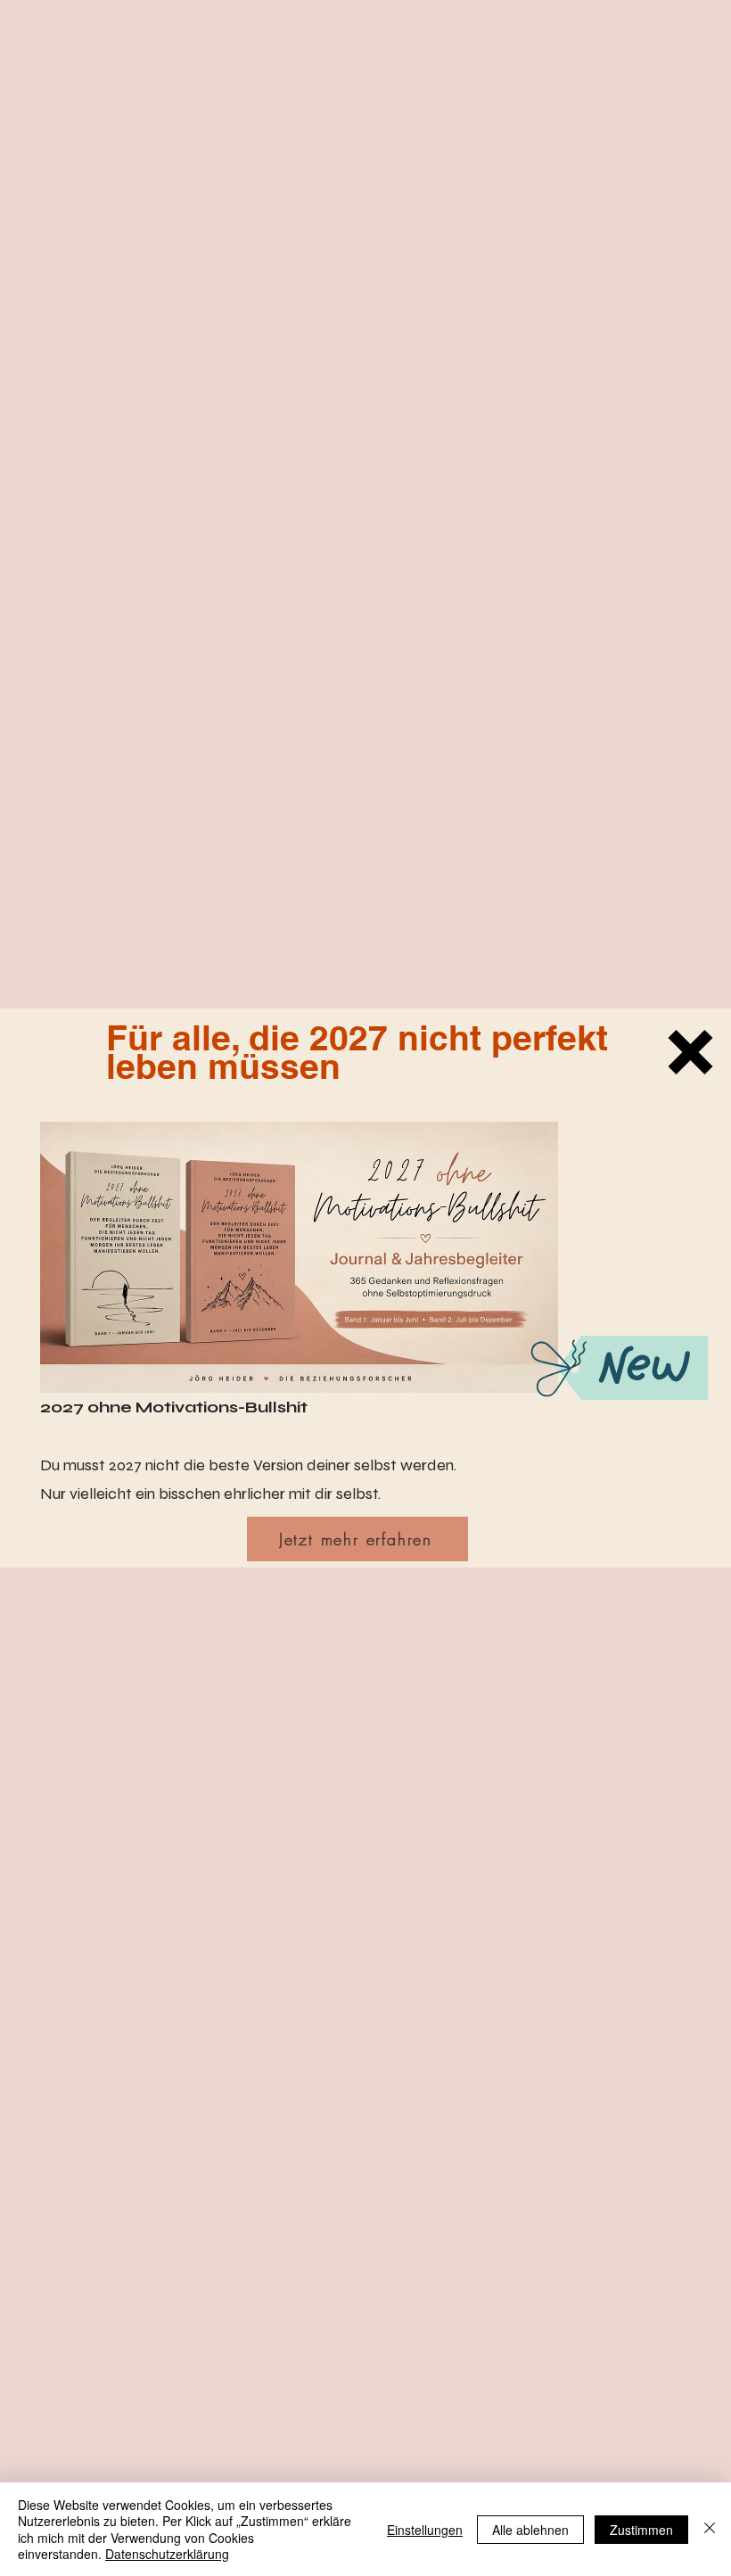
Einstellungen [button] (425, 2530)
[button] (690, 1052)
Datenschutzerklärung (167, 2554)
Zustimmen (641, 2530)
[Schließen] (710, 2529)
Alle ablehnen (530, 2530)
